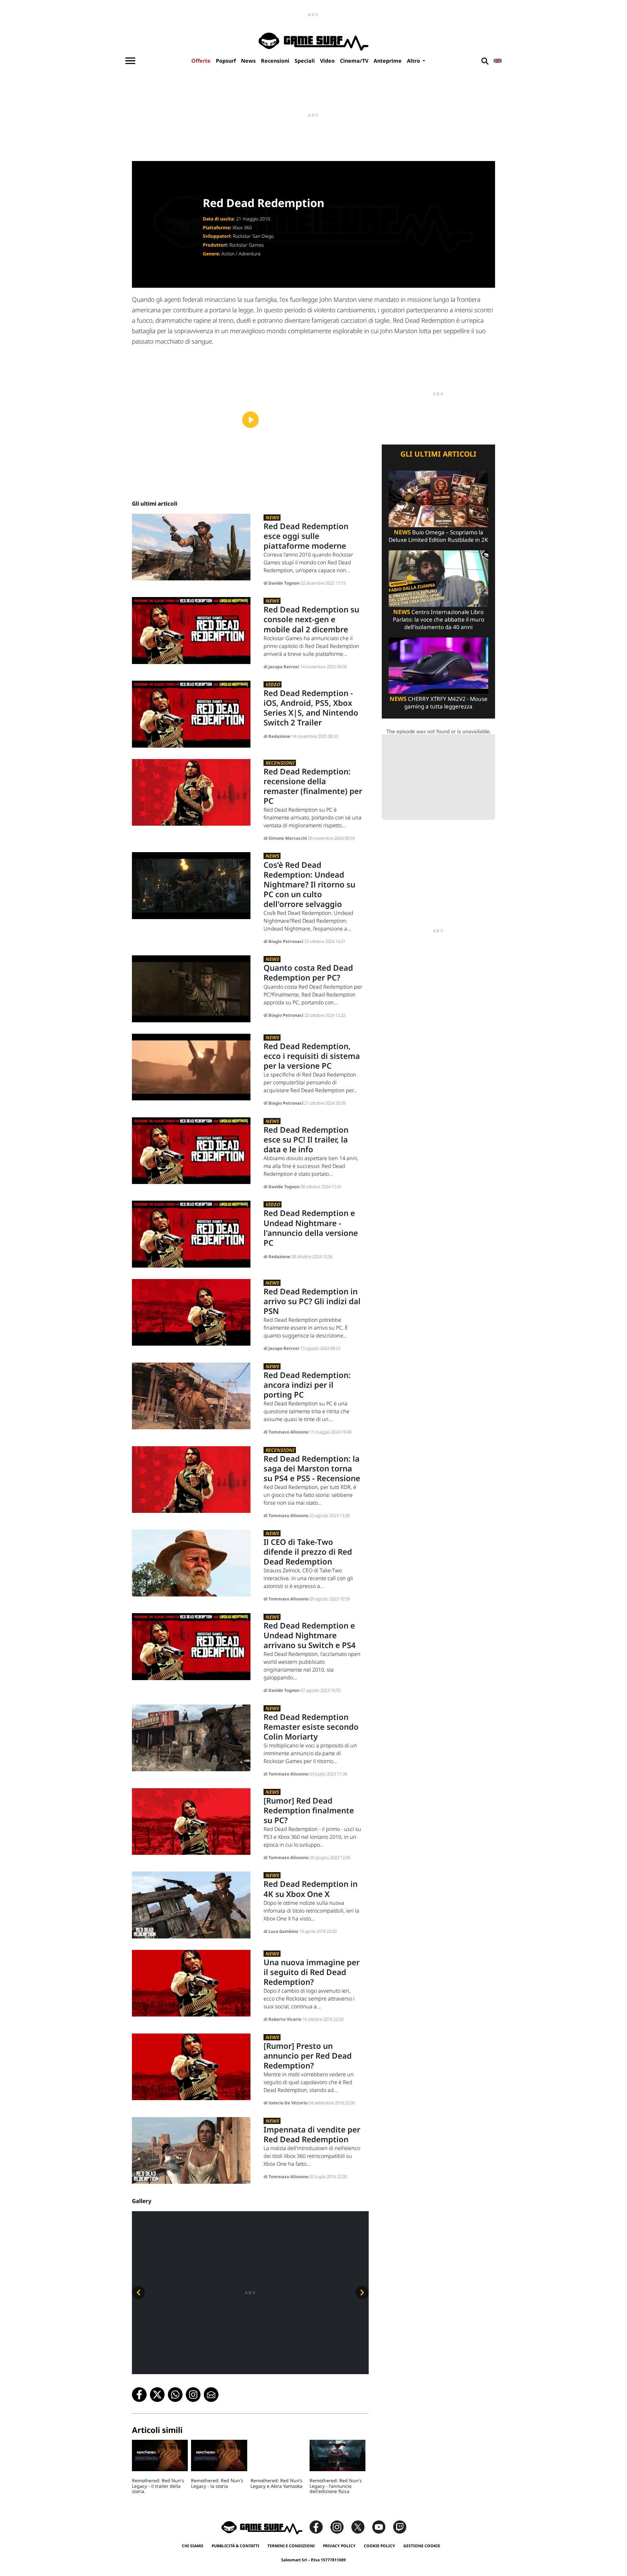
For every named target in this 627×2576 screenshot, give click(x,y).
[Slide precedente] (138, 2292)
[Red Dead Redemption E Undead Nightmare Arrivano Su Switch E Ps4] (191, 1646)
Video (327, 61)
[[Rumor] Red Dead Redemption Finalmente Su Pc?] (191, 1821)
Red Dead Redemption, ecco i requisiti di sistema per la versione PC (312, 1056)
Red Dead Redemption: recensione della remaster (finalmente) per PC (313, 786)
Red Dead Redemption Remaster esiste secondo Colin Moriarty (311, 1727)
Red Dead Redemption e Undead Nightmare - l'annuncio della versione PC (311, 1228)
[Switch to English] (498, 61)
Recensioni (275, 61)
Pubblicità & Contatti (235, 2546)
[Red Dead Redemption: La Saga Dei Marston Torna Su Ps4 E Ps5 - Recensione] (191, 1479)
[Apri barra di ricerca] (485, 61)
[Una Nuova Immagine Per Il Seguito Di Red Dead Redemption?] (191, 1983)
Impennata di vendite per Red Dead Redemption (312, 2134)
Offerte (201, 61)
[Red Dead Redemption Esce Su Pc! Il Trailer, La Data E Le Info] (191, 1150)
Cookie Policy (379, 2546)
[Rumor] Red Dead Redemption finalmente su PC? (309, 1810)
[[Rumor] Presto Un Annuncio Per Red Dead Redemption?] (191, 2066)
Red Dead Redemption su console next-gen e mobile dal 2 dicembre (311, 619)
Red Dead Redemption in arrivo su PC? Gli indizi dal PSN (312, 1301)
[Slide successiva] (362, 2292)
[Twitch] (400, 2527)
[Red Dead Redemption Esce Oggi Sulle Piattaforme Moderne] (191, 547)
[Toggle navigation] (130, 61)
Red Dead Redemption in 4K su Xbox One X (311, 1889)
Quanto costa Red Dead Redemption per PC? (308, 972)
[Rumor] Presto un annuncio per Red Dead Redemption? (308, 2056)
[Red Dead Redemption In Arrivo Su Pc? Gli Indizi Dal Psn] (191, 1312)
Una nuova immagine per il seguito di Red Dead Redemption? (312, 1972)
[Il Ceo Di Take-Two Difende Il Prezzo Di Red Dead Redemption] (191, 1562)
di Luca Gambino (281, 1931)
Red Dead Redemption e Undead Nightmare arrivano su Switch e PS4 (310, 1635)
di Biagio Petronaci (284, 941)
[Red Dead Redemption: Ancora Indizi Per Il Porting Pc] (191, 1395)
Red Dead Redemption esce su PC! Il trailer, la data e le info (306, 1139)
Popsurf (226, 61)
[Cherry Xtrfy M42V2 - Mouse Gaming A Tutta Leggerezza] (438, 665)
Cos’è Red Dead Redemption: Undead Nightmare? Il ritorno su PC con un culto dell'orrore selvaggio (309, 884)
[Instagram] (340, 2527)
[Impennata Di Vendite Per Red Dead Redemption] (191, 2150)
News (248, 61)
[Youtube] (382, 2527)
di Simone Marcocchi (286, 838)
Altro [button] (414, 61)
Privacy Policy (339, 2546)
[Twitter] (361, 2527)
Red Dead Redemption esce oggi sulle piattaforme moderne (306, 536)
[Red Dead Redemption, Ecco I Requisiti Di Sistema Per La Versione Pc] (191, 1067)
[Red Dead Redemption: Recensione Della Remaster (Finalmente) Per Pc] (191, 792)
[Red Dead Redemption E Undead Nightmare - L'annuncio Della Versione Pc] (191, 1234)
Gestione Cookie (422, 2546)
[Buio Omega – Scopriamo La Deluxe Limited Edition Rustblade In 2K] (438, 499)
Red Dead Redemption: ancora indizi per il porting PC (307, 1385)
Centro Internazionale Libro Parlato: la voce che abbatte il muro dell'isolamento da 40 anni (439, 619)
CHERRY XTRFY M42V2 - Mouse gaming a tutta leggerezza (439, 703)
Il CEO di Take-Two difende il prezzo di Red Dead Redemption (308, 1552)
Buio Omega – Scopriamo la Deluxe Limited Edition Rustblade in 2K (438, 536)
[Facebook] (319, 2527)
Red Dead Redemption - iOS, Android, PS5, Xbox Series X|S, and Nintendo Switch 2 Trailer (311, 708)
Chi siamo (193, 2546)
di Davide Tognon (282, 583)
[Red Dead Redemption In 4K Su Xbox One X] (191, 1905)
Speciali (305, 61)
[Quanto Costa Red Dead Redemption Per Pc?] (191, 988)
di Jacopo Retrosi (282, 667)
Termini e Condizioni (291, 2546)
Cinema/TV (354, 61)
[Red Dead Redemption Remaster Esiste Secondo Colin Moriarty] (191, 1737)
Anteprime (388, 61)
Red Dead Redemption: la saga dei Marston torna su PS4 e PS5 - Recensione (312, 1468)
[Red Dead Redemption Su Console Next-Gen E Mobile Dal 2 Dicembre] (191, 630)
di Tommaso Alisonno (287, 1432)
